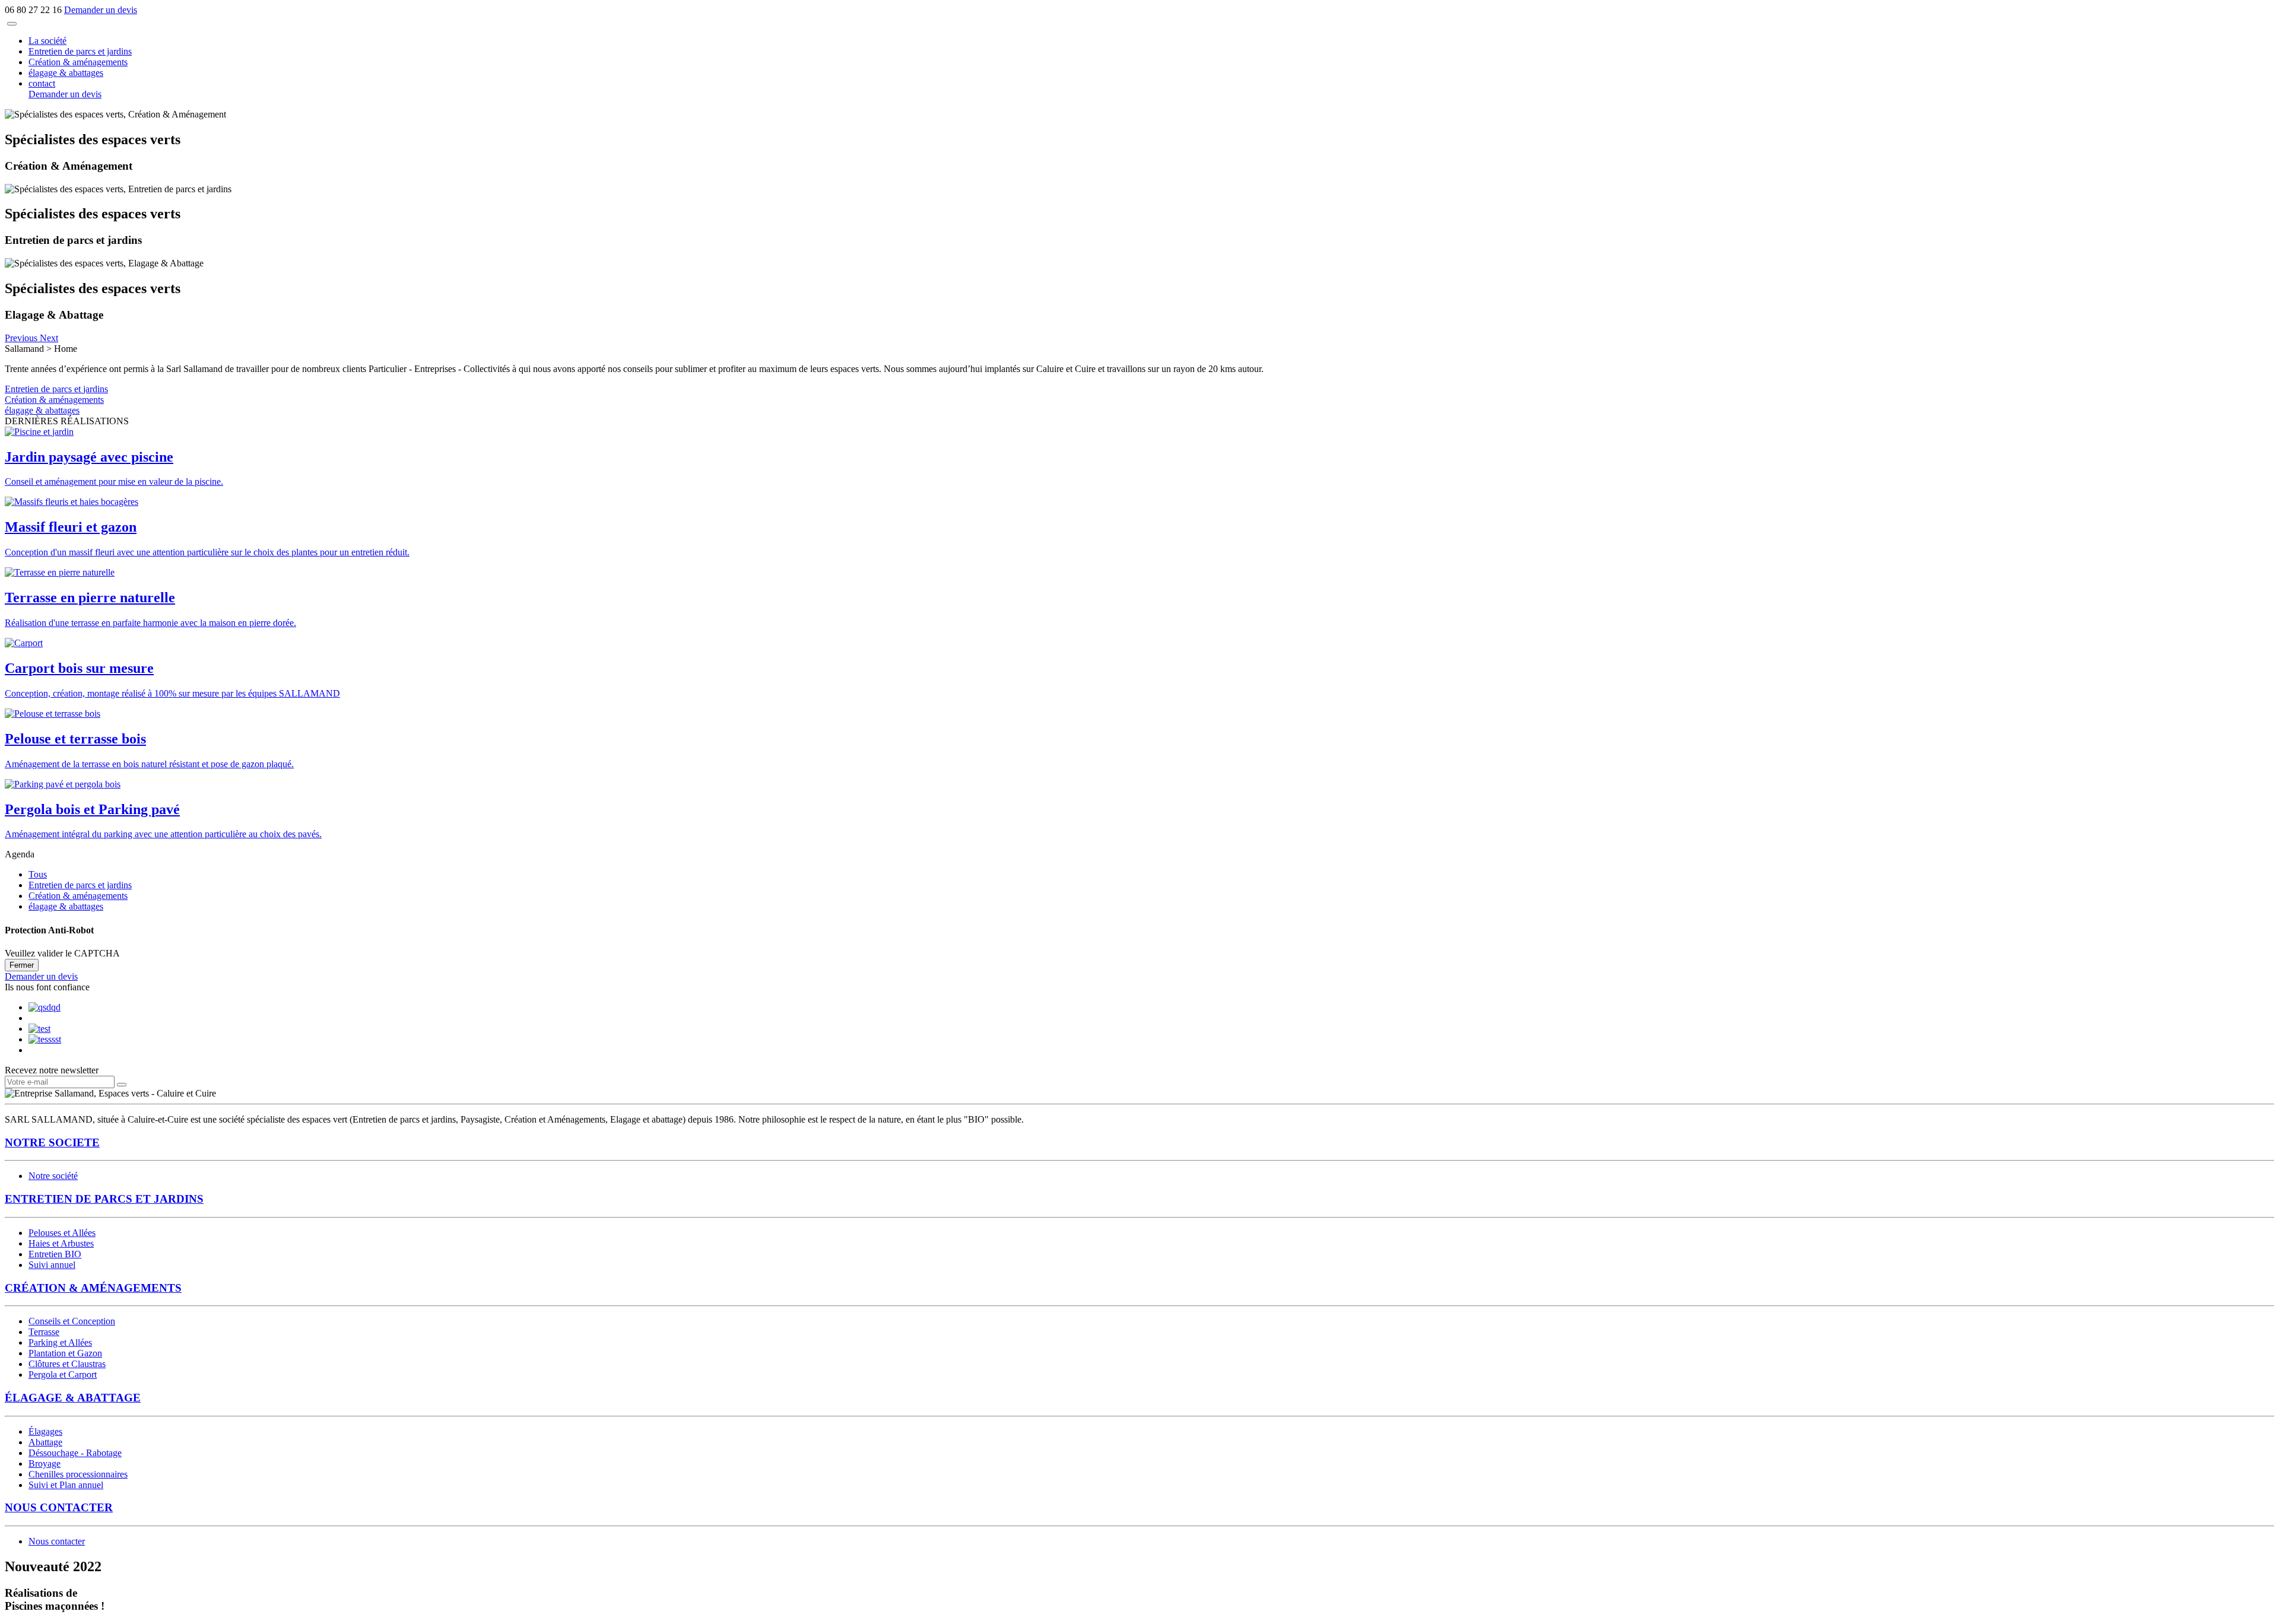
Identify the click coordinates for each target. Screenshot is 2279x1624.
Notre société (53, 1176)
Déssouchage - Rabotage (75, 1453)
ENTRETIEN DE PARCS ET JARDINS (104, 1199)
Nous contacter (57, 1541)
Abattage (45, 1442)
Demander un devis (101, 10)
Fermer (22, 965)
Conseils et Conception (72, 1321)
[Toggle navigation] (12, 24)
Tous (38, 874)
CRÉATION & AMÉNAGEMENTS (93, 1288)
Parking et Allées (60, 1342)
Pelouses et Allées (62, 1233)
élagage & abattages (66, 73)
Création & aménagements (78, 62)
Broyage (45, 1463)
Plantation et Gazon (65, 1353)
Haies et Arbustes (61, 1243)
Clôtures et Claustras (67, 1364)
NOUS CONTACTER (59, 1507)
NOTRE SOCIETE (52, 1142)
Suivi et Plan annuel (66, 1485)
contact (42, 83)
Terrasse (44, 1332)
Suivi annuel (52, 1265)
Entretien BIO (55, 1254)
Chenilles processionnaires (78, 1474)
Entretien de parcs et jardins (80, 51)
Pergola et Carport (63, 1374)
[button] (22, 338)
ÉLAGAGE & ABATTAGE (73, 1398)
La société (47, 41)
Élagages (45, 1431)
